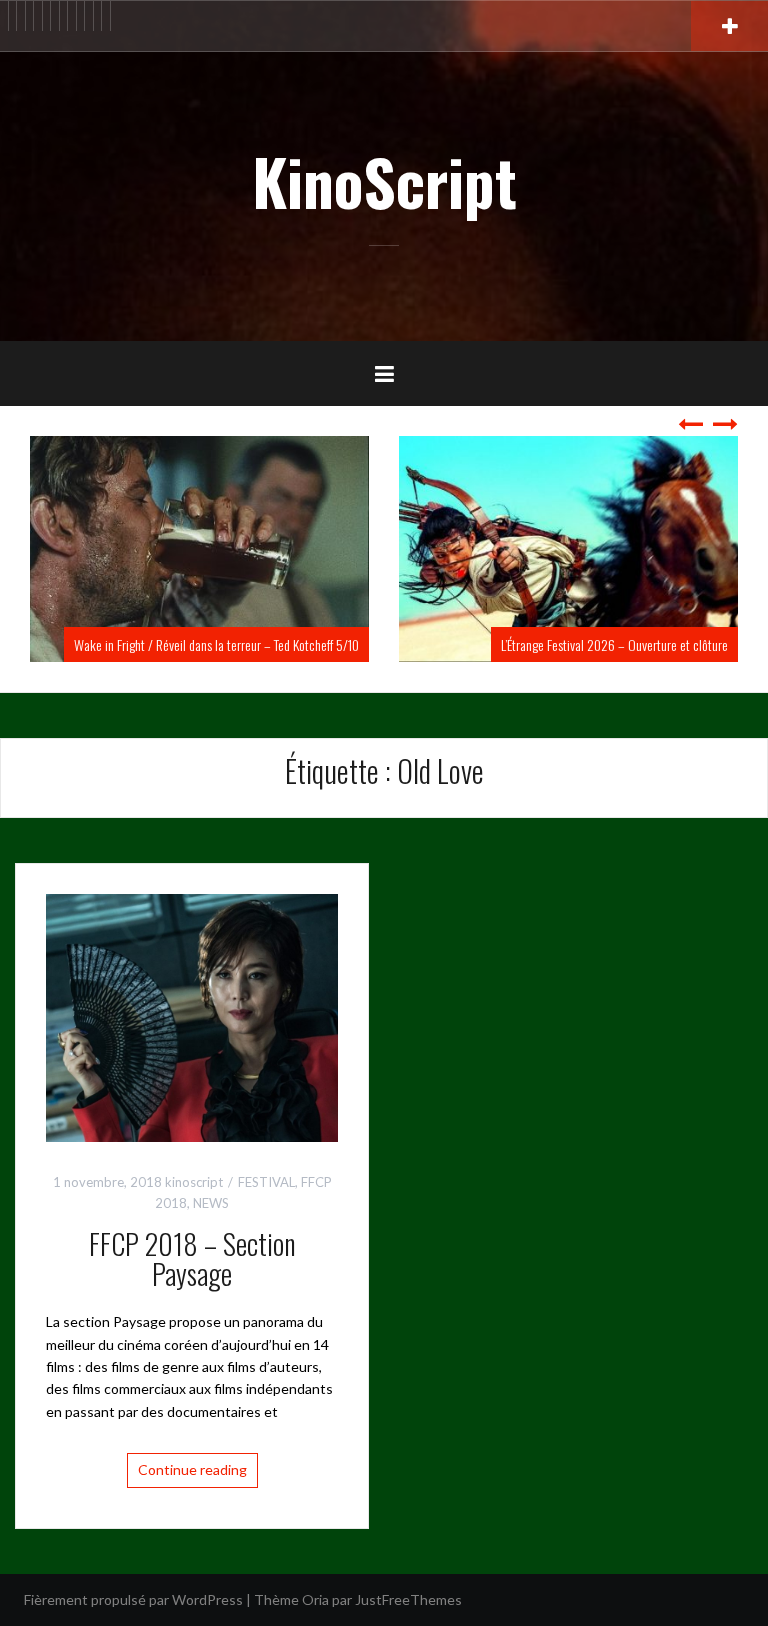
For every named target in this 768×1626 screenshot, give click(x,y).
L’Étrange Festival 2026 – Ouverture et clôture (344, 644)
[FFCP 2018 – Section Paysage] (192, 1016)
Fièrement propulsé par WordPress (133, 1599)
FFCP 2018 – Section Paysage (192, 1259)
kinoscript (194, 1182)
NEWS (211, 1203)
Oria (315, 1599)
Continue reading (192, 1469)
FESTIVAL (266, 1182)
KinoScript (384, 181)
